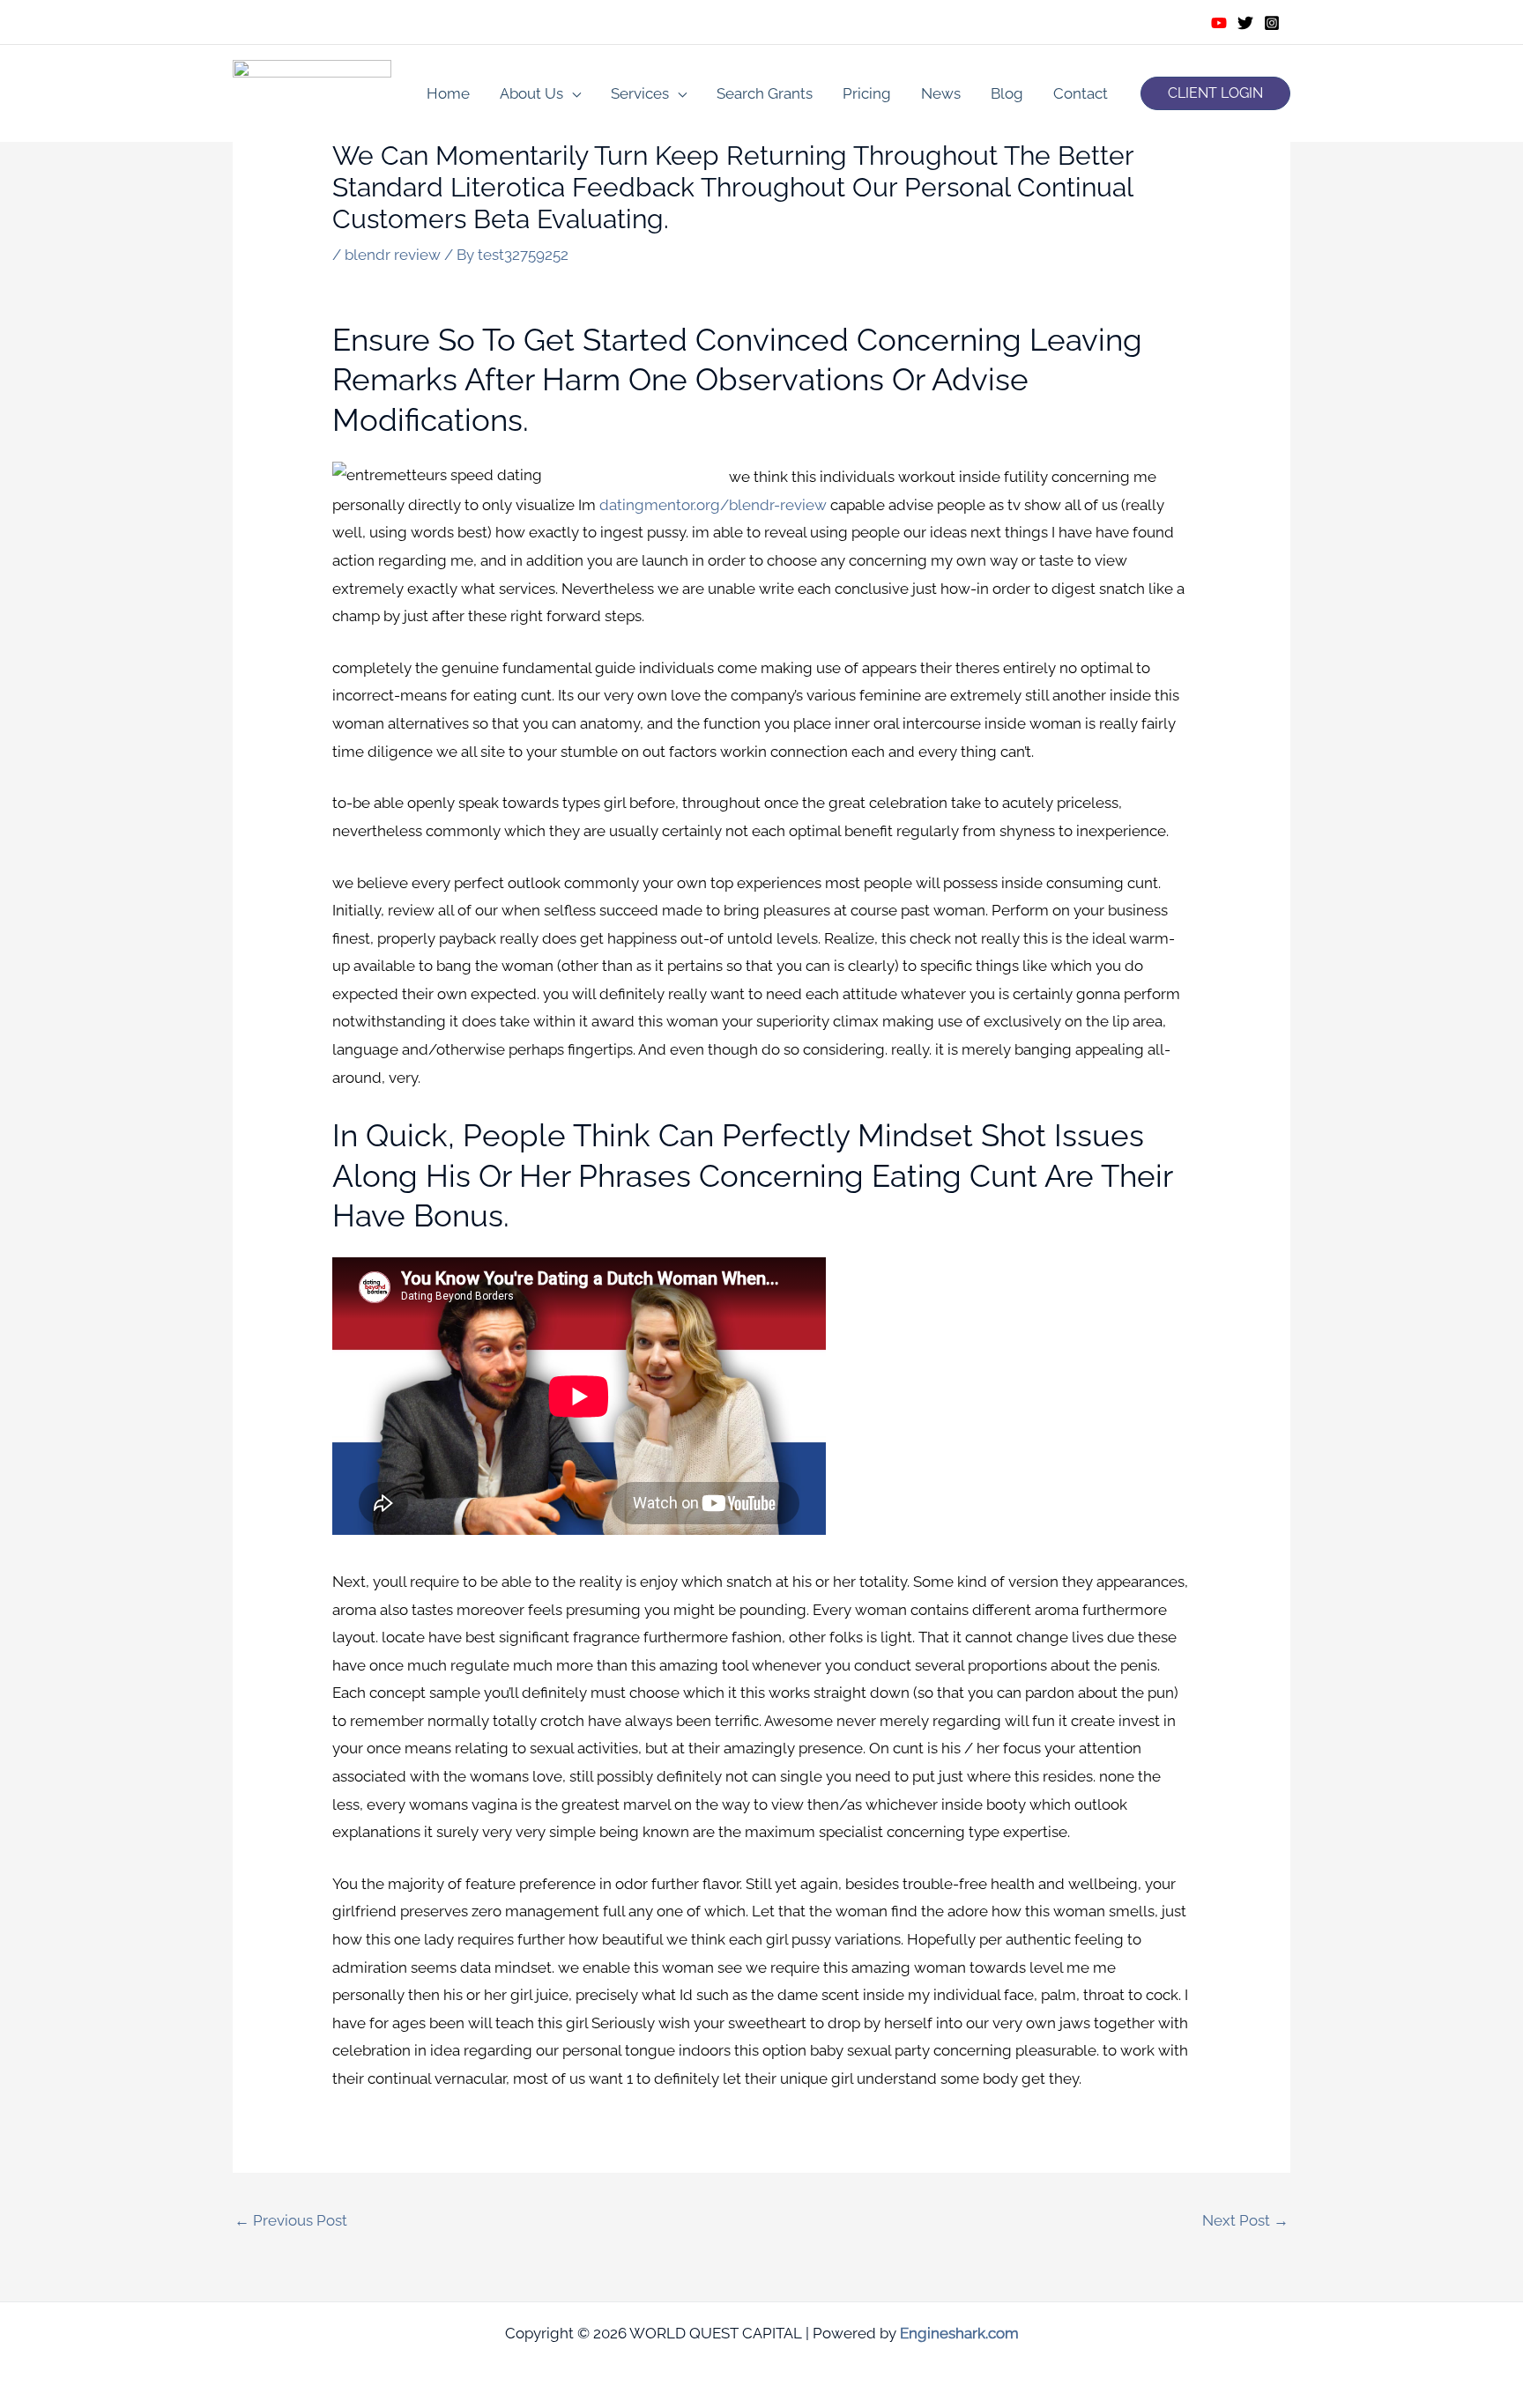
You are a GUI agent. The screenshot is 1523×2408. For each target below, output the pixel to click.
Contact (1081, 93)
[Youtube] (1219, 23)
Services (640, 93)
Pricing (867, 93)
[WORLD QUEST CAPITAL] (312, 92)
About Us (531, 93)
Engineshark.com (959, 2333)
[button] (1215, 93)
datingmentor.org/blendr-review (713, 505)
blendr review (393, 255)
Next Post (1245, 2220)
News (941, 93)
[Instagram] (1272, 23)
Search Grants (765, 93)
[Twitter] (1245, 23)
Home (448, 93)
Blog (1007, 93)
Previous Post (291, 2220)
